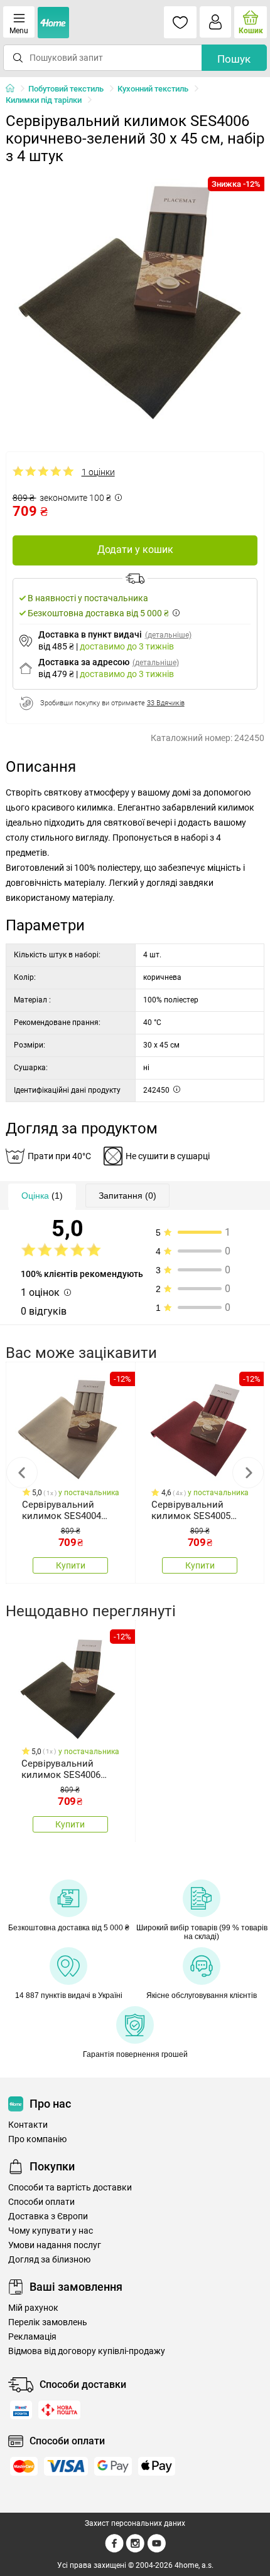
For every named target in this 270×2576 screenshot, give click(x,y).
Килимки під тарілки (44, 100)
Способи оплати (41, 2202)
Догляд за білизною (49, 2260)
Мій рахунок (33, 2308)
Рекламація (32, 2337)
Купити (71, 1565)
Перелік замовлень (48, 2322)
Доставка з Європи (48, 2216)
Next (248, 1473)
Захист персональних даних (135, 2523)
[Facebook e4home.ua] (114, 2550)
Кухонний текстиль (153, 89)
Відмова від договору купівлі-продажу (87, 2351)
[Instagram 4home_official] (135, 2550)
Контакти (28, 2125)
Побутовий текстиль (66, 89)
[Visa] (66, 2466)
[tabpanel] (135, 300)
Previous (22, 1473)
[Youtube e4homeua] (156, 2550)
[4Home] (14, 89)
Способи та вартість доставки (70, 2188)
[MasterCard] (24, 2466)
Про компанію (37, 2139)
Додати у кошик (135, 549)
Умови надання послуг (55, 2245)
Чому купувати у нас (51, 2231)
